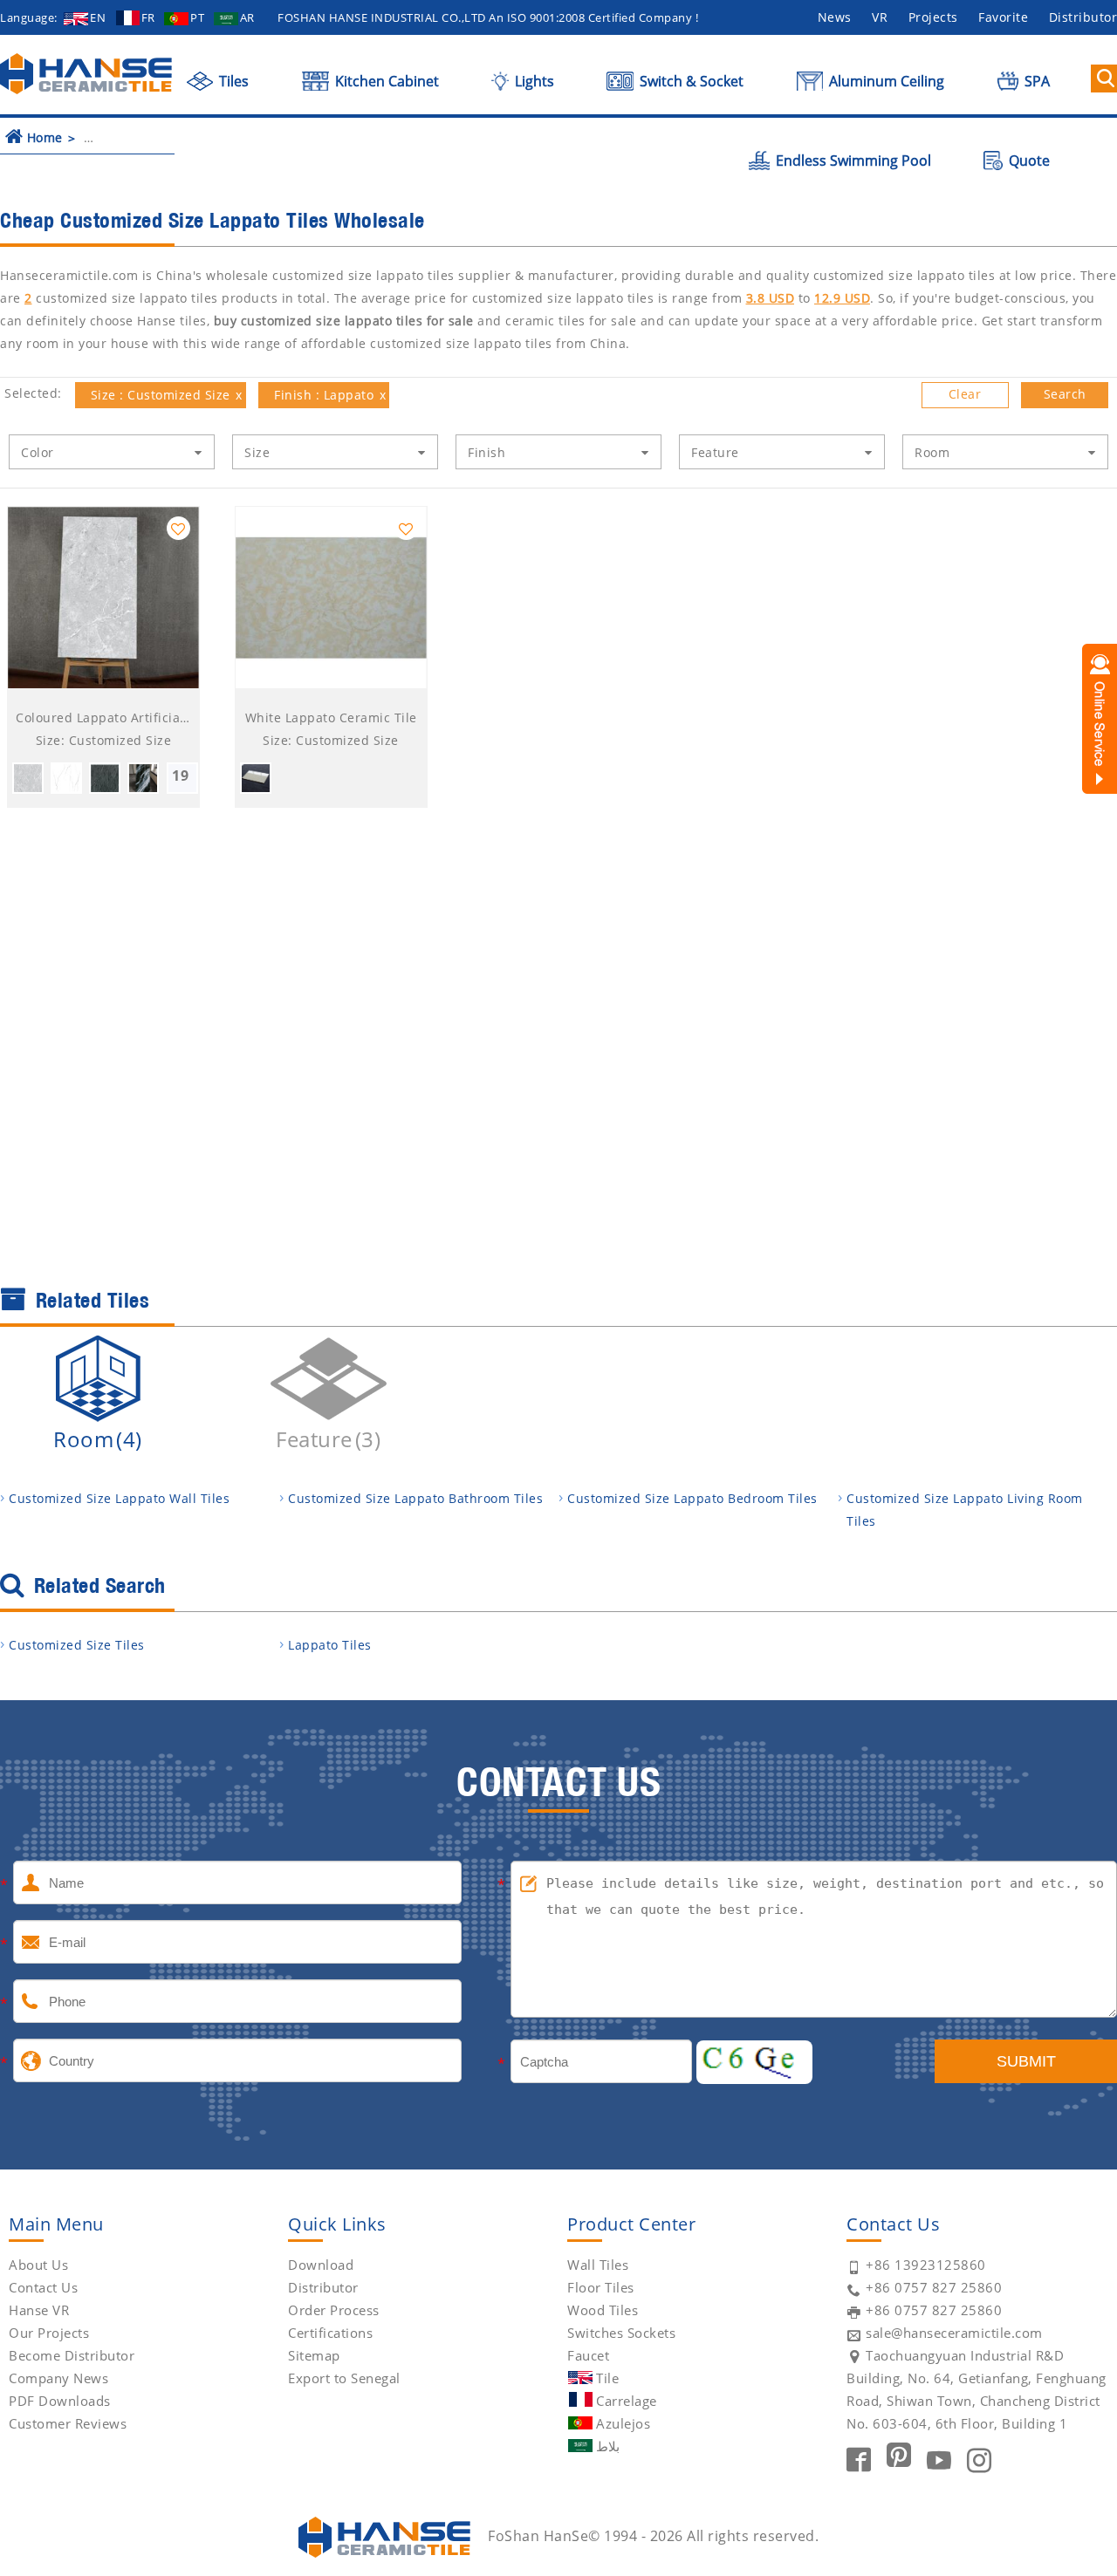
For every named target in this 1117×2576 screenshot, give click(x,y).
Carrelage (627, 2401)
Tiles (232, 81)
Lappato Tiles (330, 1645)
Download (321, 2265)
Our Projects (49, 2333)
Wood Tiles (603, 2310)
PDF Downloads (60, 2401)
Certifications (330, 2333)
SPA (1035, 81)
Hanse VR (39, 2310)
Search (1065, 394)
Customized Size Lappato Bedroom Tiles (692, 1498)
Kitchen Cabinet (385, 81)
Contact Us (43, 2287)
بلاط (608, 2446)
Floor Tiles (601, 2287)
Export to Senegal (344, 2378)
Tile (607, 2378)
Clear (965, 394)
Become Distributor (72, 2355)
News (835, 17)
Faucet (588, 2355)
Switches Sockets (621, 2333)
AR (247, 17)
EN (98, 17)
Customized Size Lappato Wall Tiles (119, 1498)
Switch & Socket (690, 81)
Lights (532, 81)
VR (880, 17)
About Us (38, 2265)
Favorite (1003, 17)
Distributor (323, 2287)
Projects (933, 17)
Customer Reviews (68, 2423)
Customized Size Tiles (77, 1645)
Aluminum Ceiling (885, 81)
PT (197, 17)
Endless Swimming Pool (852, 161)
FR (148, 17)
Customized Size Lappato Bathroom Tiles (415, 1498)
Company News (58, 2378)
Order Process (334, 2310)
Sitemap (314, 2355)
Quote (1028, 161)
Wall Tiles (598, 2265)
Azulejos (623, 2423)
